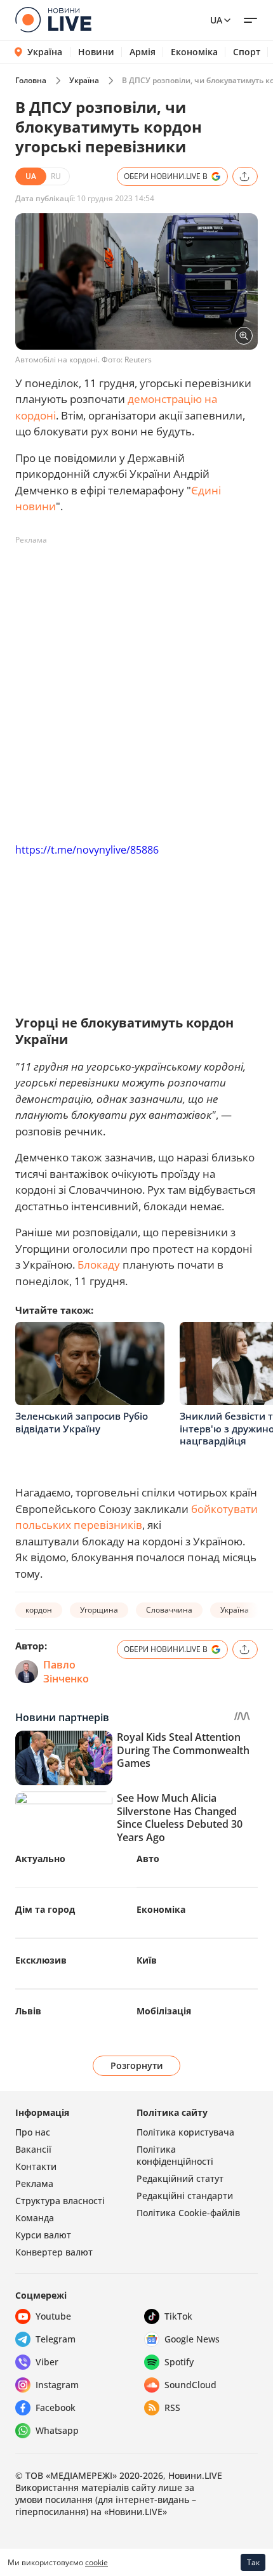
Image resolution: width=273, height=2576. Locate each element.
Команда (35, 2218)
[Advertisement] (136, 687)
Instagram (57, 2385)
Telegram (56, 2339)
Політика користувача (185, 2132)
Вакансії (33, 2149)
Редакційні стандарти (185, 2196)
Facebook (56, 2408)
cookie (97, 2562)
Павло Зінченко (66, 1672)
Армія (143, 52)
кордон (39, 1610)
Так (253, 2562)
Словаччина (169, 1610)
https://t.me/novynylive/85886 (87, 850)
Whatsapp (57, 2430)
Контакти (36, 2166)
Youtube (53, 2316)
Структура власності (60, 2201)
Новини (96, 52)
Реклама (34, 2183)
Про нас (33, 2132)
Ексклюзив (41, 1960)
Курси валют (43, 2235)
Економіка (194, 52)
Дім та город (45, 1909)
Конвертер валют (54, 2252)
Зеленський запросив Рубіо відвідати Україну (82, 1422)
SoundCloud (190, 2385)
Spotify (179, 2362)
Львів (28, 2011)
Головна (31, 80)
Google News (192, 2339)
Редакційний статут (180, 2178)
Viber (47, 2362)
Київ (147, 1960)
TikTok (178, 2316)
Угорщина (99, 1610)
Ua (216, 20)
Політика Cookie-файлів (188, 2213)
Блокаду (99, 1265)
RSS (172, 2408)
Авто (148, 1859)
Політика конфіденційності (175, 2155)
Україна (45, 52)
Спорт (247, 52)
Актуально (40, 1859)
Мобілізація (164, 2011)
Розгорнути (137, 2065)
